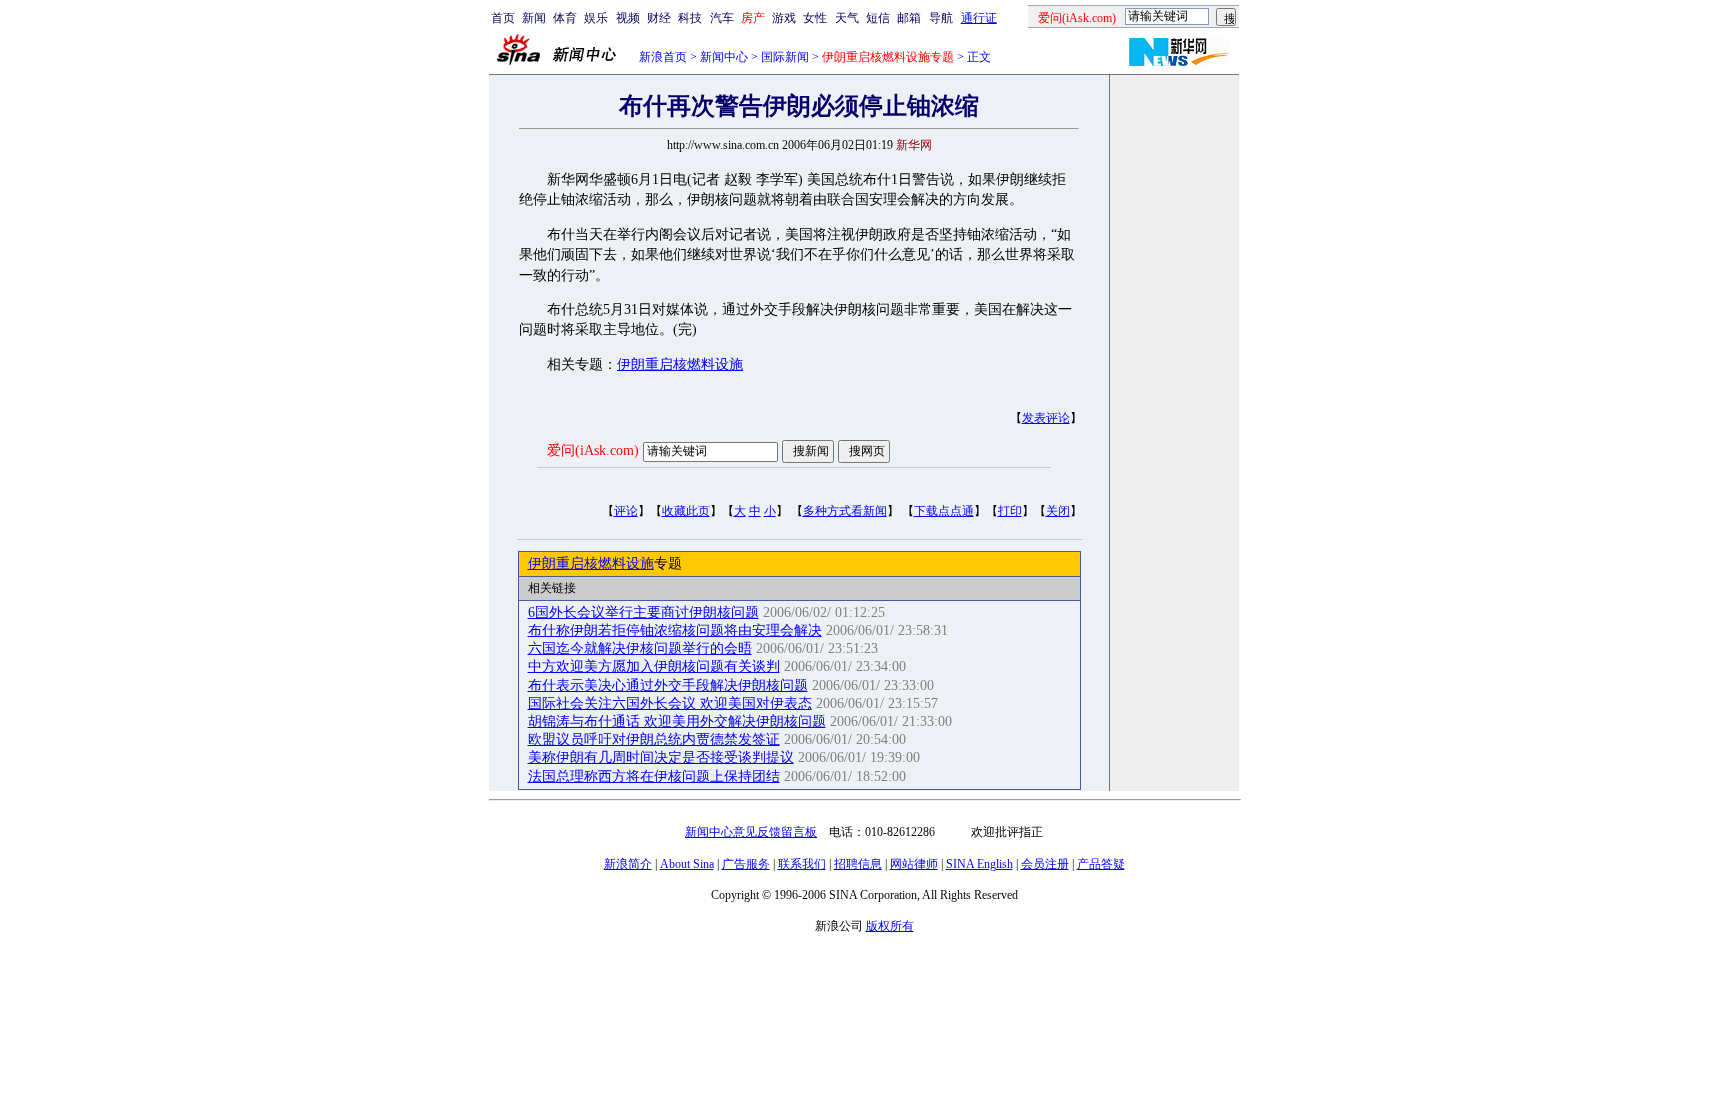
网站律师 (914, 864)
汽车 (722, 18)
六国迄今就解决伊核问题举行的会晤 (640, 648)
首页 (503, 18)
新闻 (534, 18)
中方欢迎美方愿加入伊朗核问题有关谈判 (654, 666)
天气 (847, 18)
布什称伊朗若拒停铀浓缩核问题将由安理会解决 (675, 630)
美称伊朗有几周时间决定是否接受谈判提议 (661, 757)
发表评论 (1046, 418)
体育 (565, 18)
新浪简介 (628, 864)
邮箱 (909, 18)
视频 (628, 18)
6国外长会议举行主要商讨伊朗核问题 (643, 612)
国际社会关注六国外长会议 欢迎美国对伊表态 (670, 703)
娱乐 (596, 18)
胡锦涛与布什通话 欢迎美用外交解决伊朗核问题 (677, 721)
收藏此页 (686, 511)
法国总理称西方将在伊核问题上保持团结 (654, 776)
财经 (659, 18)
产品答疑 (1101, 864)
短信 (878, 18)
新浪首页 (663, 57)
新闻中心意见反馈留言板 (751, 832)
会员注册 (1045, 864)
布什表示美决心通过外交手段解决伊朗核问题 (668, 685)
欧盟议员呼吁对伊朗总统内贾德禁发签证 (654, 739)
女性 (815, 18)
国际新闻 (785, 57)
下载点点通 (944, 511)
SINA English (979, 864)
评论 (626, 511)
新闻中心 (724, 57)
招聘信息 (858, 864)
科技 (690, 18)
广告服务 (746, 864)
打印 (1010, 511)
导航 (941, 18)
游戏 (784, 18)
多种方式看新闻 (845, 511)
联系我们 (802, 864)
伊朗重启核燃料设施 (680, 364)
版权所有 (890, 926)
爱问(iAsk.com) (593, 450)
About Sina (687, 864)
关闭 (1058, 511)
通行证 (979, 18)
